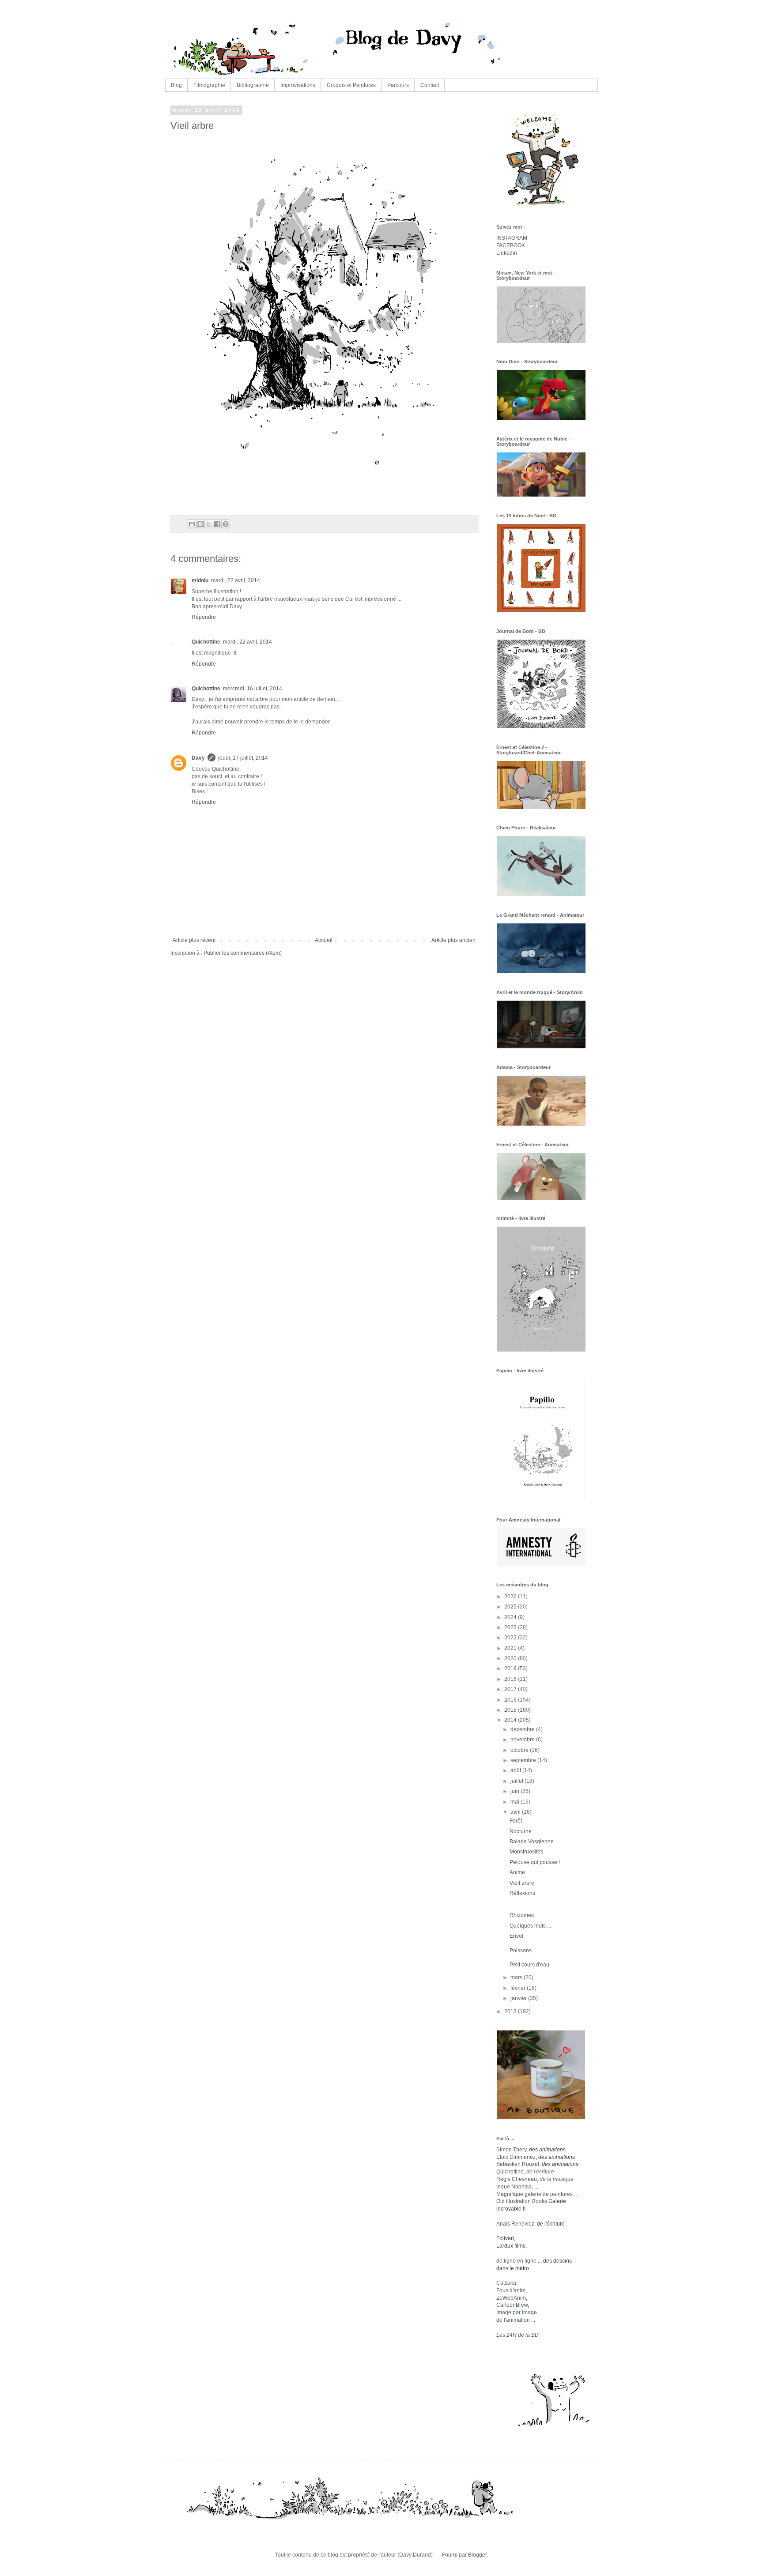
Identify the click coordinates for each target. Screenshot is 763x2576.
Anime (517, 1872)
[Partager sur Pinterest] (226, 524)
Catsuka (506, 2283)
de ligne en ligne (517, 2261)
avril (516, 1812)
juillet (517, 1781)
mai (516, 1802)
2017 (511, 1689)
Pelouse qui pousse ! (535, 1862)
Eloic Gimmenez (516, 2157)
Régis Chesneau (517, 2179)
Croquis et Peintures (351, 85)
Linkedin (507, 253)
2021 (511, 1648)
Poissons (521, 1951)
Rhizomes (522, 1915)
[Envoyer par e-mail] (192, 524)
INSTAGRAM (512, 238)
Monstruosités (526, 1852)
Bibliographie (253, 85)
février (519, 1988)
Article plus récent (194, 940)
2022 (511, 1638)
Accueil (324, 940)
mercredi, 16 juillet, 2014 (253, 689)
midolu (200, 580)
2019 (511, 1668)
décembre (523, 1729)
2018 (511, 1679)
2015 (511, 1710)
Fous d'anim (511, 2290)
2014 (511, 1720)
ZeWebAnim (511, 2298)
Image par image (517, 2312)
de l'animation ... (516, 2320)
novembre (523, 1740)
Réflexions (522, 1893)
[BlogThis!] (200, 524)
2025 (511, 1607)
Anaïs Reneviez (515, 2224)
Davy (198, 758)
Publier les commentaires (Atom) (243, 953)
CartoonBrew (512, 2305)
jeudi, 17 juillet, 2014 (243, 758)
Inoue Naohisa (514, 2187)
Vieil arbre (522, 1883)
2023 (511, 1627)
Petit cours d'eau (529, 1965)
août (516, 1770)
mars (517, 1977)
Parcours (398, 85)
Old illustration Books (522, 2201)
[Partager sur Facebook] (217, 524)
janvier (519, 1998)
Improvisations (298, 85)
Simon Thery (511, 2150)
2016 (511, 1700)
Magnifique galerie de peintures (534, 2194)
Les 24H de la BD (517, 2335)
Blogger (477, 2555)
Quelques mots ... (530, 1926)
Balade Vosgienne (532, 1842)
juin (516, 1791)
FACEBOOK (511, 245)
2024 (511, 1617)
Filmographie (209, 85)
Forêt (516, 1821)
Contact (430, 85)
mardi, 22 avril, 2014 (236, 580)
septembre (524, 1760)
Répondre (204, 617)
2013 (511, 2011)
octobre (520, 1750)
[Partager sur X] (209, 524)
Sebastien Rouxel (518, 2164)
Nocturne (521, 1831)
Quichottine (206, 642)
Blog (176, 85)
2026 (511, 1597)
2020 (511, 1658)
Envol (516, 1936)
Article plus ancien (453, 940)
